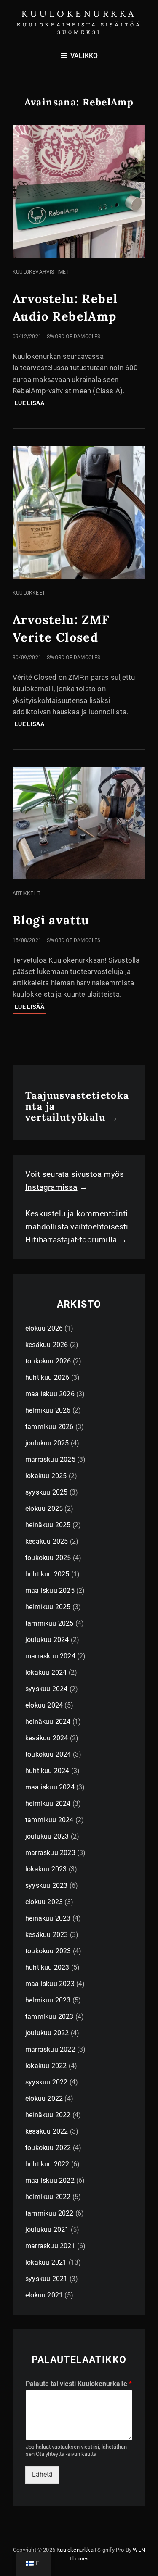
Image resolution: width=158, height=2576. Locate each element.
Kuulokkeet (29, 593)
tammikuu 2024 (50, 1820)
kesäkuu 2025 (47, 1541)
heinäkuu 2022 (48, 2115)
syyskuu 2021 (46, 2279)
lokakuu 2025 (46, 1476)
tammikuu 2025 (50, 1623)
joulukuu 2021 (47, 2230)
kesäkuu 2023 (47, 1935)
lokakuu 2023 (46, 1869)
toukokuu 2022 (48, 2148)
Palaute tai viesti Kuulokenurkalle (79, 2384)
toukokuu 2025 (48, 1558)
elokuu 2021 (44, 2295)
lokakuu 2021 (46, 2262)
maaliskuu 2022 (50, 2180)
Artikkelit (27, 893)
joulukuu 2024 (47, 1640)
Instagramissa (51, 1187)
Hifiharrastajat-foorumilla (71, 1240)
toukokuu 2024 (48, 1754)
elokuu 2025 (44, 1509)
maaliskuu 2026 (50, 1394)
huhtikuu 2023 (47, 1967)
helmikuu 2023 (48, 2000)
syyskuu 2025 (46, 1492)
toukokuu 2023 (48, 1951)
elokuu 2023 (44, 1902)
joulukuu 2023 (47, 1836)
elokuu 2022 (44, 2098)
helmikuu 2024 (48, 1804)
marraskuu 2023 (50, 1853)
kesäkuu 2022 (47, 2131)
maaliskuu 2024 (50, 1787)
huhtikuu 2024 (47, 1771)
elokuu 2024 (44, 1705)
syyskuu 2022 (46, 2082)
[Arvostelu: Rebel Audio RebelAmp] (79, 191)
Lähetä (42, 2475)
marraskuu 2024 (50, 1656)
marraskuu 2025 (50, 1459)
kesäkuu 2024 (47, 1738)
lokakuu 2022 (46, 2066)
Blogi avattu (51, 920)
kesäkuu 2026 (47, 1345)
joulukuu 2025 (47, 1443)
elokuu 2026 (44, 1328)
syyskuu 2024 (46, 1689)
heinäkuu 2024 (48, 1722)
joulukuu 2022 (47, 2033)
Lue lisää (31, 405)
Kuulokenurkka (79, 14)
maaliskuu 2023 (50, 1984)
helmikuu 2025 (48, 1607)
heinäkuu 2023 (48, 1918)
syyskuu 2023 (46, 1885)
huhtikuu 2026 (47, 1377)
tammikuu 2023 (50, 2017)
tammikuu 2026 (50, 1427)
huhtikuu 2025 (47, 1574)
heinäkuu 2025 (48, 1525)
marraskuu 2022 (50, 2049)
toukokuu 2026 (48, 1361)
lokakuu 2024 (46, 1672)
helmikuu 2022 (48, 2197)
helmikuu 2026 (48, 1410)
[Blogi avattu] (79, 823)
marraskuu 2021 (50, 2246)
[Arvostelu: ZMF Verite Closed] (79, 512)
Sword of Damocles (74, 337)
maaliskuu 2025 (50, 1591)
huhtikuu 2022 (47, 2164)
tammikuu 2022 (50, 2213)
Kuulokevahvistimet (41, 272)
